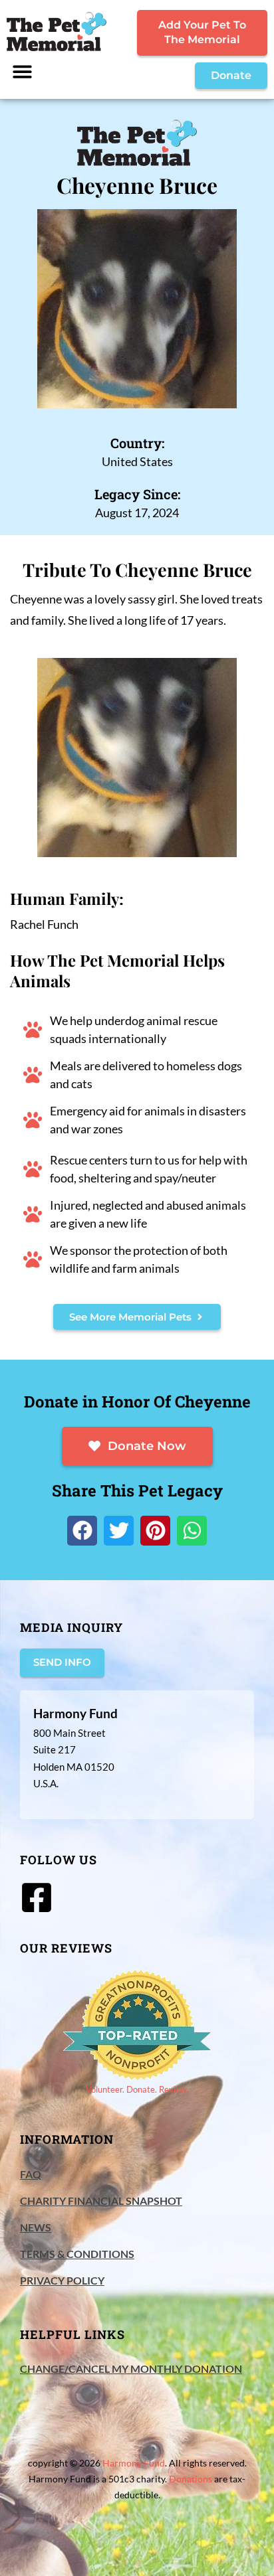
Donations (191, 2479)
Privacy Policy (62, 2280)
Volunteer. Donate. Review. (137, 2089)
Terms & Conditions (77, 2254)
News (36, 2227)
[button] (22, 71)
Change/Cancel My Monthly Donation (131, 2369)
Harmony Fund (134, 2463)
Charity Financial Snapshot (101, 2201)
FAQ (31, 2174)
